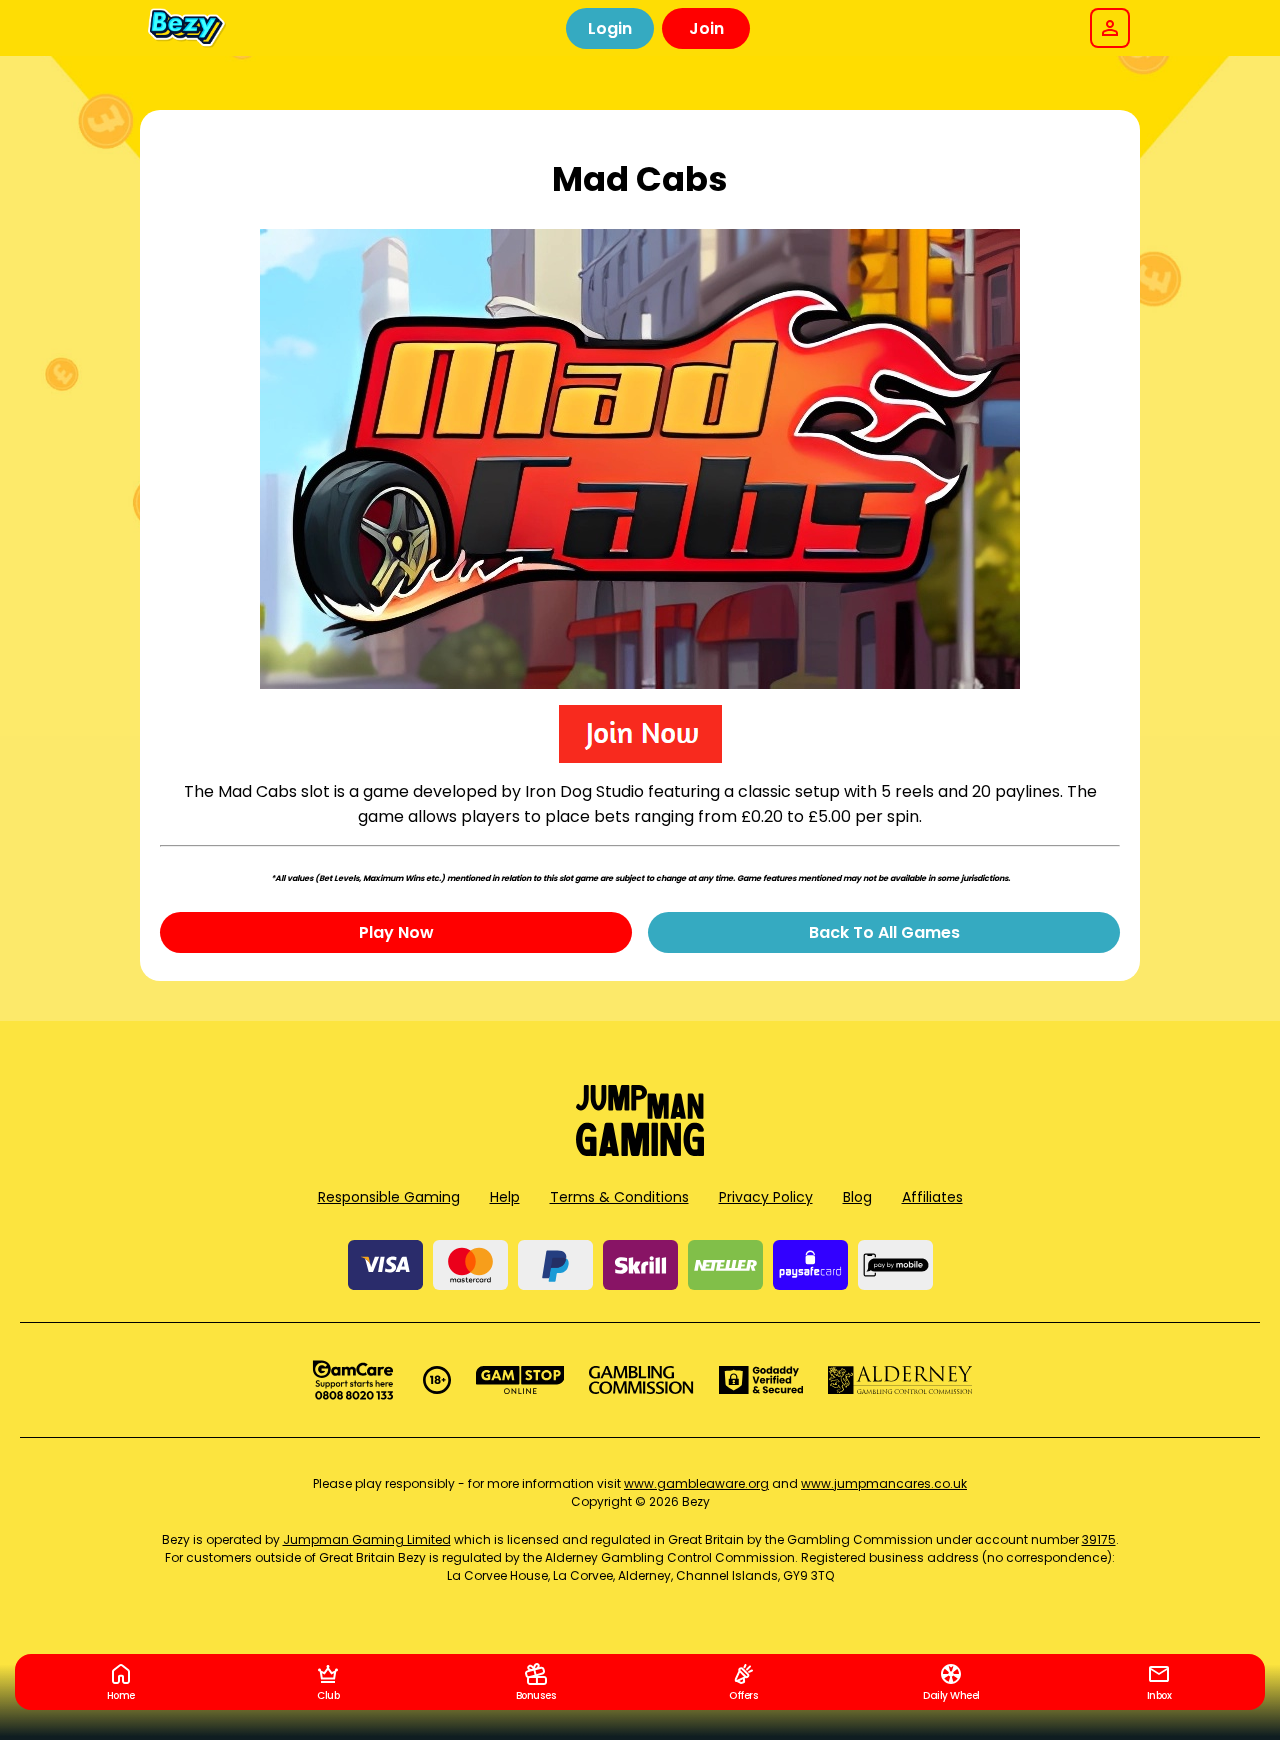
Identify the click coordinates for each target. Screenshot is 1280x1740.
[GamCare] (353, 1380)
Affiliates (932, 1197)
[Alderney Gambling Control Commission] (900, 1380)
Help (505, 1197)
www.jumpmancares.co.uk (884, 1483)
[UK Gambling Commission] (641, 1380)
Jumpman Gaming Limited (367, 1539)
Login (610, 28)
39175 (1099, 1539)
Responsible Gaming (389, 1197)
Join (706, 28)
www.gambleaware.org (696, 1483)
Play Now (396, 932)
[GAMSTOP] (520, 1380)
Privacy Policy (766, 1197)
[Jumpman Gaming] (640, 1150)
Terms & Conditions (619, 1197)
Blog (857, 1197)
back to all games (884, 932)
